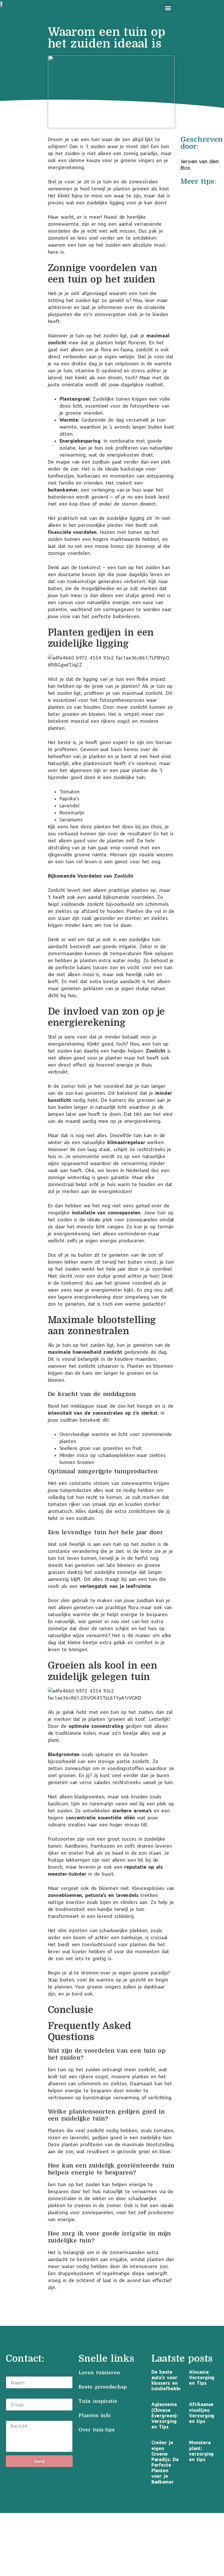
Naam (13, 2373)
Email (12, 2395)
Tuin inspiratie (98, 2401)
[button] (168, 8)
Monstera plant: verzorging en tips (201, 2451)
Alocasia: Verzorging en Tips (202, 2377)
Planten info (96, 2415)
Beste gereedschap (103, 2387)
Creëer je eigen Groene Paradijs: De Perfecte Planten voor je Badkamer (165, 2462)
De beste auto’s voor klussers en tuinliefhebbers (169, 2380)
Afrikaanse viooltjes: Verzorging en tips (202, 2413)
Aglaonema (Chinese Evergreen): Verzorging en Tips (165, 2415)
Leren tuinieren (99, 2373)
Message (16, 2417)
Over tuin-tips (98, 2430)
